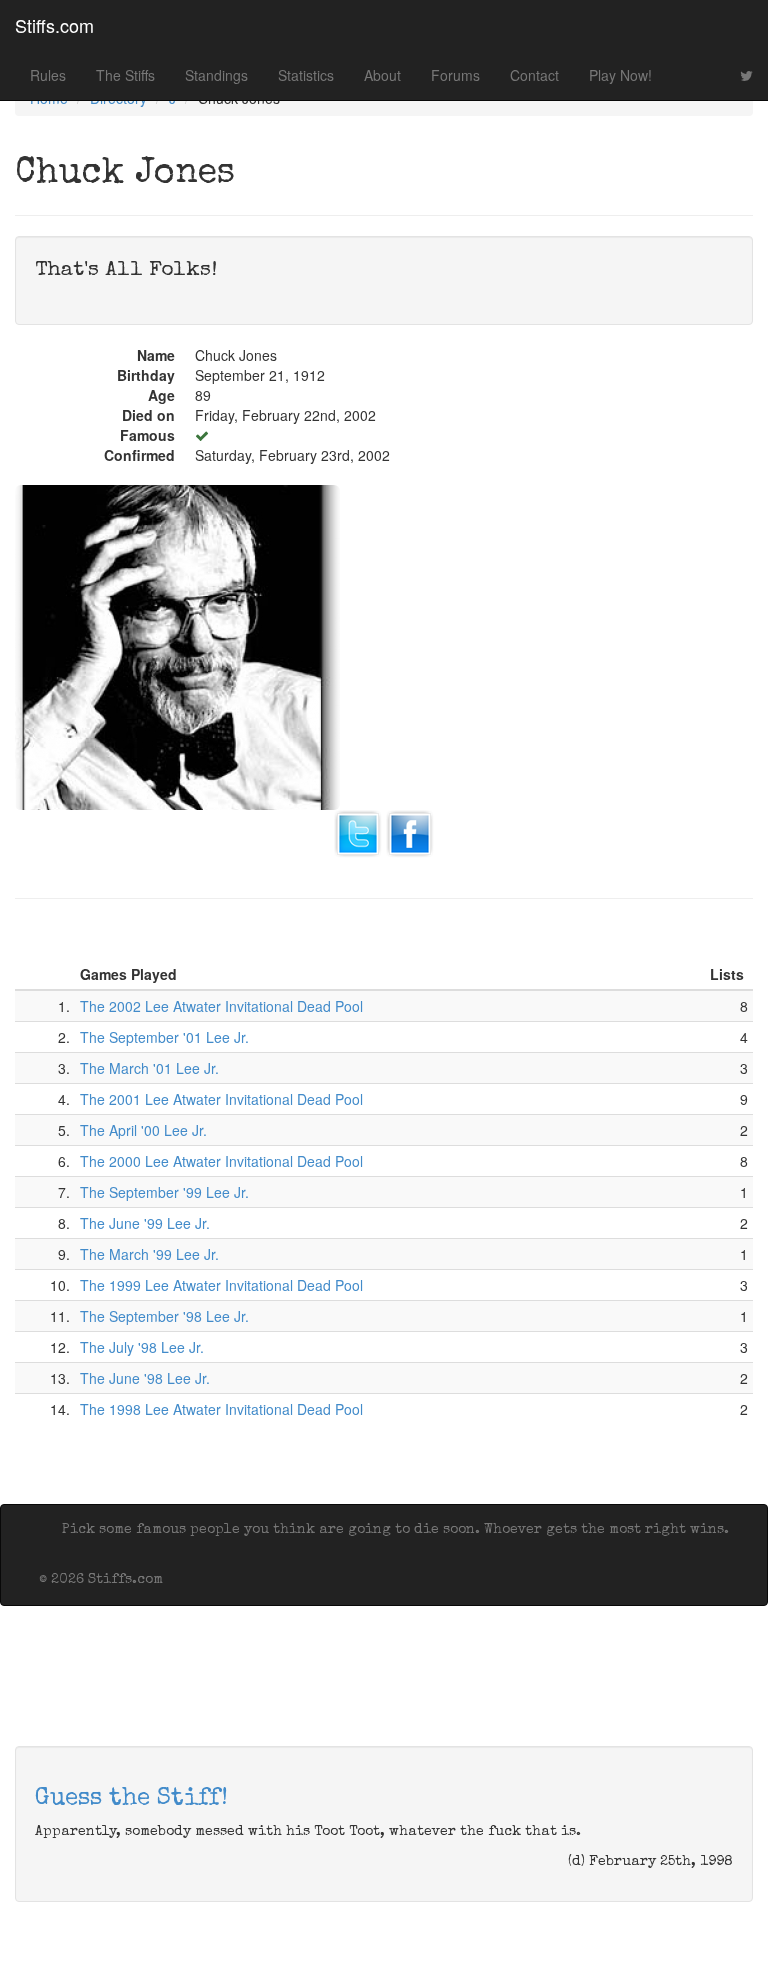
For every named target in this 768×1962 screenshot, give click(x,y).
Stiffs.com (54, 25)
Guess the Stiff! (131, 1799)
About (382, 75)
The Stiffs (125, 75)
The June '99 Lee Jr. (145, 1223)
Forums (455, 75)
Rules (48, 75)
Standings (216, 75)
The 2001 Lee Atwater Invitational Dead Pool (221, 1099)
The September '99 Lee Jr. (164, 1192)
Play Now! (620, 75)
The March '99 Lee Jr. (149, 1254)
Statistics (306, 75)
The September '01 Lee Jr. (164, 1037)
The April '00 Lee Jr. (143, 1130)
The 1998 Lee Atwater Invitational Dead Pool (221, 1409)
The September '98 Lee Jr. (164, 1316)
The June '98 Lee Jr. (145, 1378)
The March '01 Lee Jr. (149, 1068)
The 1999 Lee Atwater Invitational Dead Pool (221, 1285)
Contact (534, 75)
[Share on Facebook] (410, 832)
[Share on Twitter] (358, 832)
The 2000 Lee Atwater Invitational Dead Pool (221, 1161)
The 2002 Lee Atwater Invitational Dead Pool (221, 1006)
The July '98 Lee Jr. (142, 1347)
